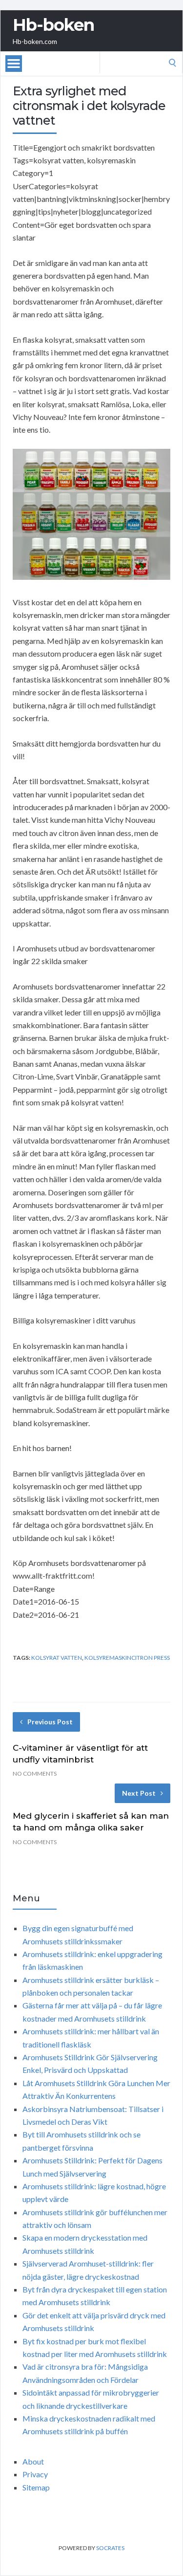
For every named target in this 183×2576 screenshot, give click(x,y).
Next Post (139, 1793)
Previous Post (50, 1722)
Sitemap (36, 2487)
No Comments (35, 1773)
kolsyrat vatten (57, 1658)
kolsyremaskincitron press (127, 1658)
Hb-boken (53, 25)
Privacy (35, 2474)
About (33, 2461)
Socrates (110, 2548)
